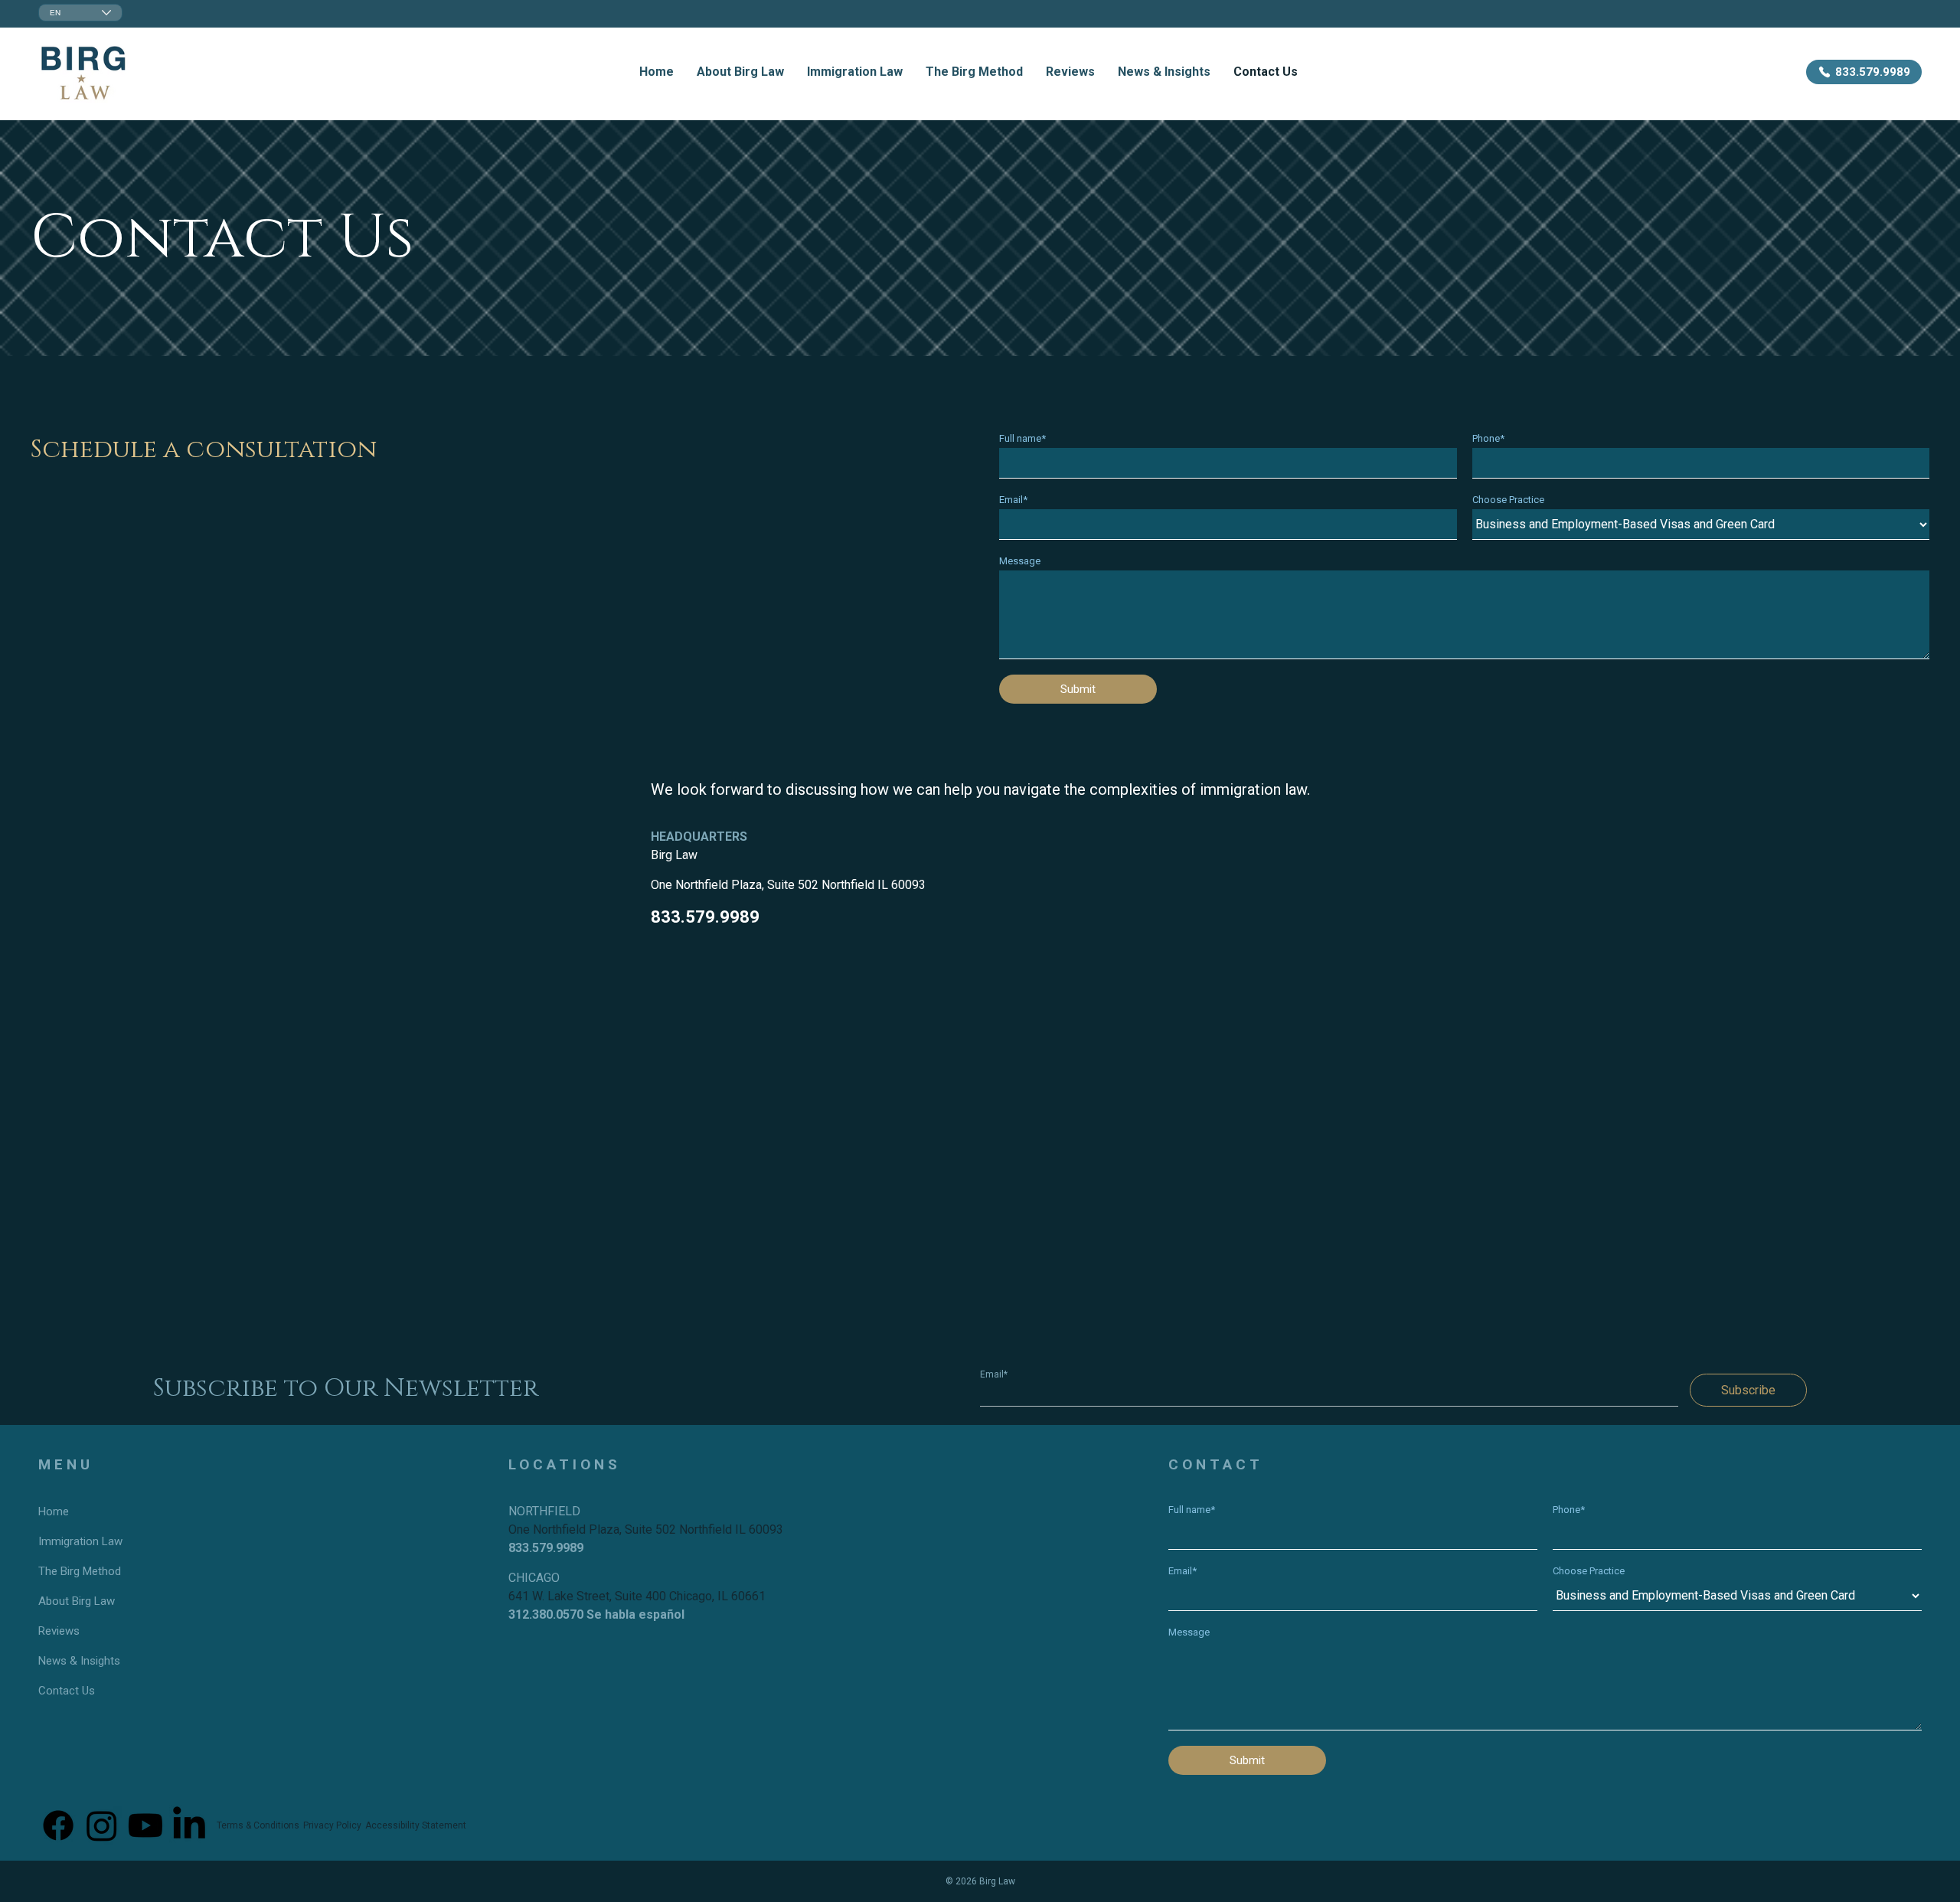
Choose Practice (1508, 500)
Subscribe (1748, 1390)
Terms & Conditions (258, 1825)
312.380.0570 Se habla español (596, 1614)
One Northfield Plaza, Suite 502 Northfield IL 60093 (788, 885)
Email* (1013, 500)
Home (657, 72)
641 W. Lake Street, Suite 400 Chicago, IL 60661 (637, 1596)
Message (1020, 561)
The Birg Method (974, 72)
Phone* (1488, 438)
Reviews (1070, 72)
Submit (1078, 689)
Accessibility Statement (416, 1825)
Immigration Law (855, 72)
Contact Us (1266, 72)
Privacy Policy (332, 1825)
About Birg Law (740, 72)
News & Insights (1164, 72)
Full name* (1022, 438)
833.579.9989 (705, 917)
